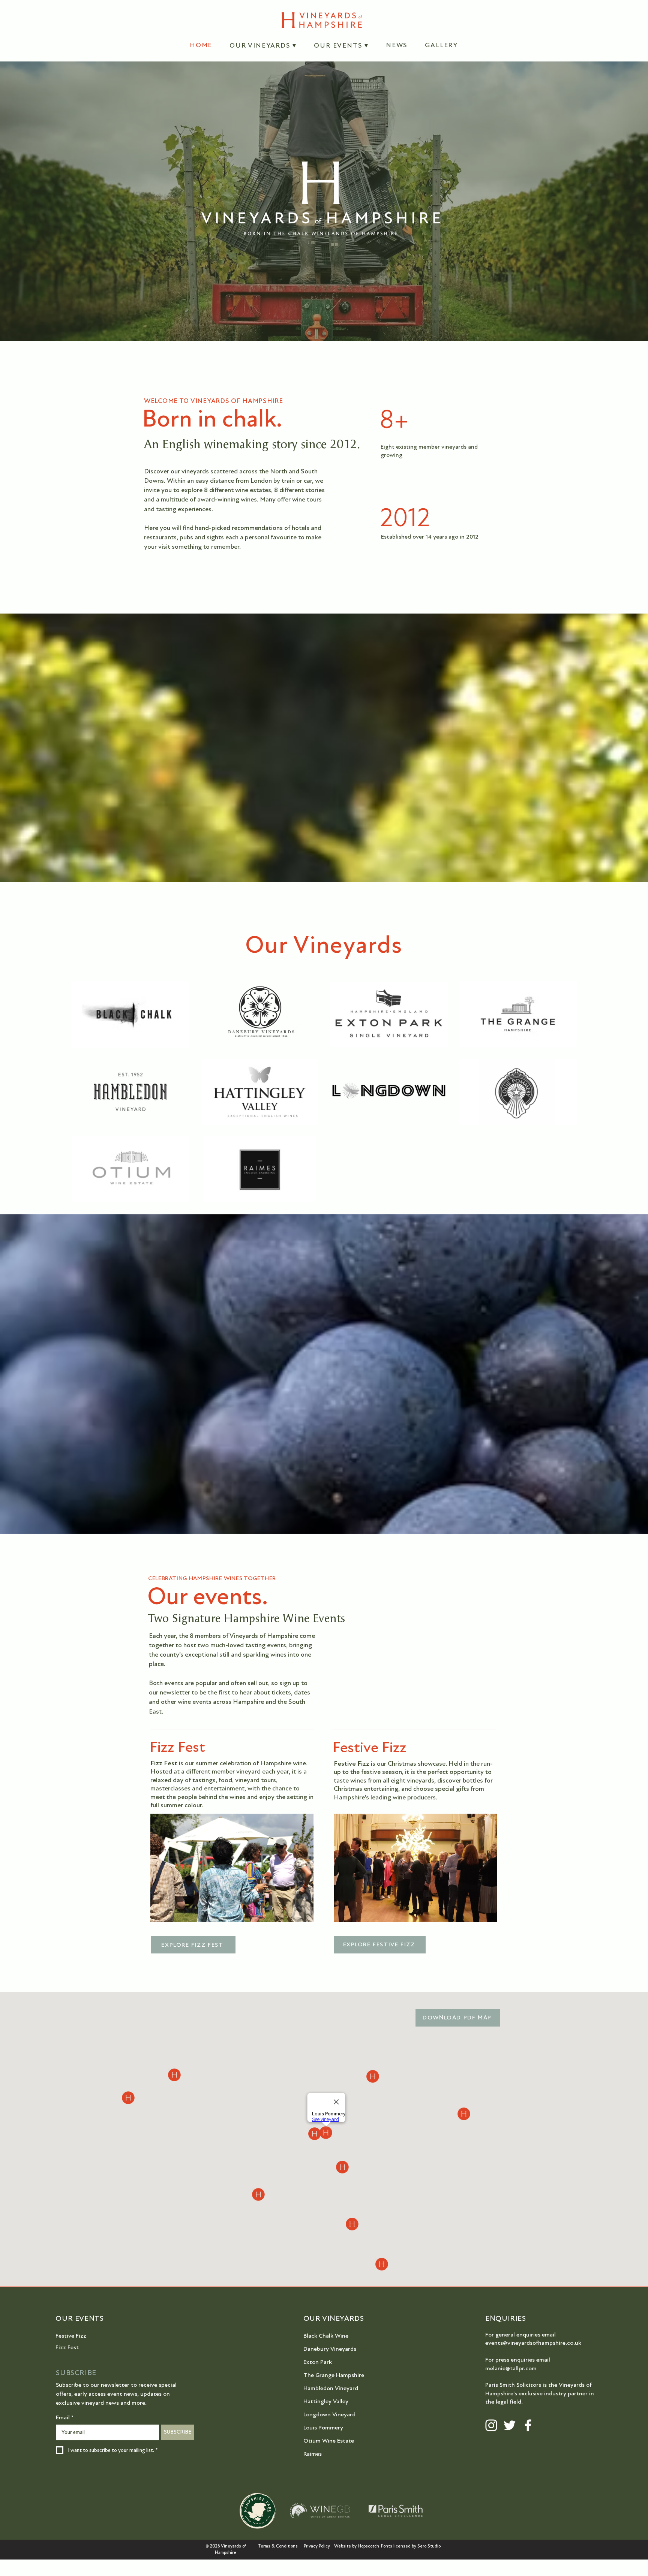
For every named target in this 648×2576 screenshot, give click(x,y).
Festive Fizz (71, 2336)
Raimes (313, 2454)
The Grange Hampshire (334, 2375)
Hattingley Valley (326, 2401)
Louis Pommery (323, 2428)
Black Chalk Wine (326, 2336)
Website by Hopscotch (357, 2546)
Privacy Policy (317, 2546)
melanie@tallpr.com (511, 2368)
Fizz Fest (67, 2347)
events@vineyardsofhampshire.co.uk (533, 2343)
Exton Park (318, 2362)
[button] (263, 45)
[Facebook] (528, 2425)
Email (65, 2417)
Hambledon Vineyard (331, 2388)
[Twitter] (510, 2425)
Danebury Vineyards (330, 2349)
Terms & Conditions (278, 2546)
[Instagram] (491, 2425)
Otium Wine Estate (329, 2441)
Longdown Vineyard (329, 2414)
